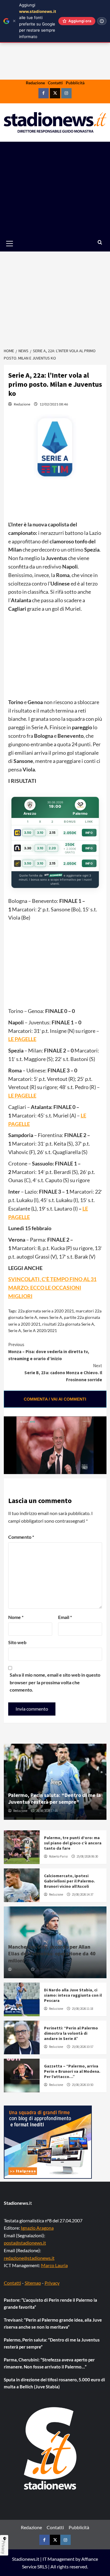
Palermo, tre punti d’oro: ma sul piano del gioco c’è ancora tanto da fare (73, 1843)
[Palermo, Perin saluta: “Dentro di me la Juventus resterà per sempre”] (55, 1782)
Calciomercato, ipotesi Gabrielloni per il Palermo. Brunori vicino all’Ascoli (70, 1881)
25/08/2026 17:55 (47, 1811)
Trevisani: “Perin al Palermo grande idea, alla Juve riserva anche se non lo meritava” (53, 2323)
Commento (21, 1537)
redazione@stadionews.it (29, 2258)
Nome (16, 1617)
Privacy (52, 2283)
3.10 (40, 833)
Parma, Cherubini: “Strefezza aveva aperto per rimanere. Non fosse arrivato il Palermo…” (49, 2363)
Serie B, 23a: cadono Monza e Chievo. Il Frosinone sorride (63, 1373)
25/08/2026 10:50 (83, 2085)
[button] (16, 243)
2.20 (52, 848)
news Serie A (51, 1317)
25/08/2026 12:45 (47, 1969)
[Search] (100, 243)
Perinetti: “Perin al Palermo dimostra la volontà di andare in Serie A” (71, 2033)
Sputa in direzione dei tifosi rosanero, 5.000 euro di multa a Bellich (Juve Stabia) (54, 2383)
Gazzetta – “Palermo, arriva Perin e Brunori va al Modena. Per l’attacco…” (72, 2071)
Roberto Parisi (58, 1856)
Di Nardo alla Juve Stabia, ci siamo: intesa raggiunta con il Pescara (73, 1995)
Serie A (15, 1330)
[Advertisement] (55, 189)
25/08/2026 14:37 (83, 1894)
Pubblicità (75, 83)
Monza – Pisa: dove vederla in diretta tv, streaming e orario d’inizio (49, 1352)
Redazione (35, 83)
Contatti (55, 83)
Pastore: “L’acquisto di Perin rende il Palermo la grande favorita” (50, 2303)
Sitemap (33, 2283)
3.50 (28, 833)
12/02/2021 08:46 (54, 404)
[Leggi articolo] (22, 1847)
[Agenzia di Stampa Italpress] (48, 2141)
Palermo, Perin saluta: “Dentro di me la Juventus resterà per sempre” (55, 1798)
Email (65, 1617)
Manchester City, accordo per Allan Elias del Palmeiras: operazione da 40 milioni (52, 1954)
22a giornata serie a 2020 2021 (46, 1311)
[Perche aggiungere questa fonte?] (102, 21)
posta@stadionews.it (25, 2243)
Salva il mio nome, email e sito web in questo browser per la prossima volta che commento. (55, 1682)
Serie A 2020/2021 (40, 1330)
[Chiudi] (14, 21)
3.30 (28, 848)
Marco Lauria (54, 2265)
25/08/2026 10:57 (83, 2047)
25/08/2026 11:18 (83, 2009)
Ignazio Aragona (37, 2228)
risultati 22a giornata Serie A (68, 1324)
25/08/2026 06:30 (87, 1856)
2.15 (52, 833)
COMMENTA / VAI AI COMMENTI (55, 1399)
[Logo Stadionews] (51, 2448)
